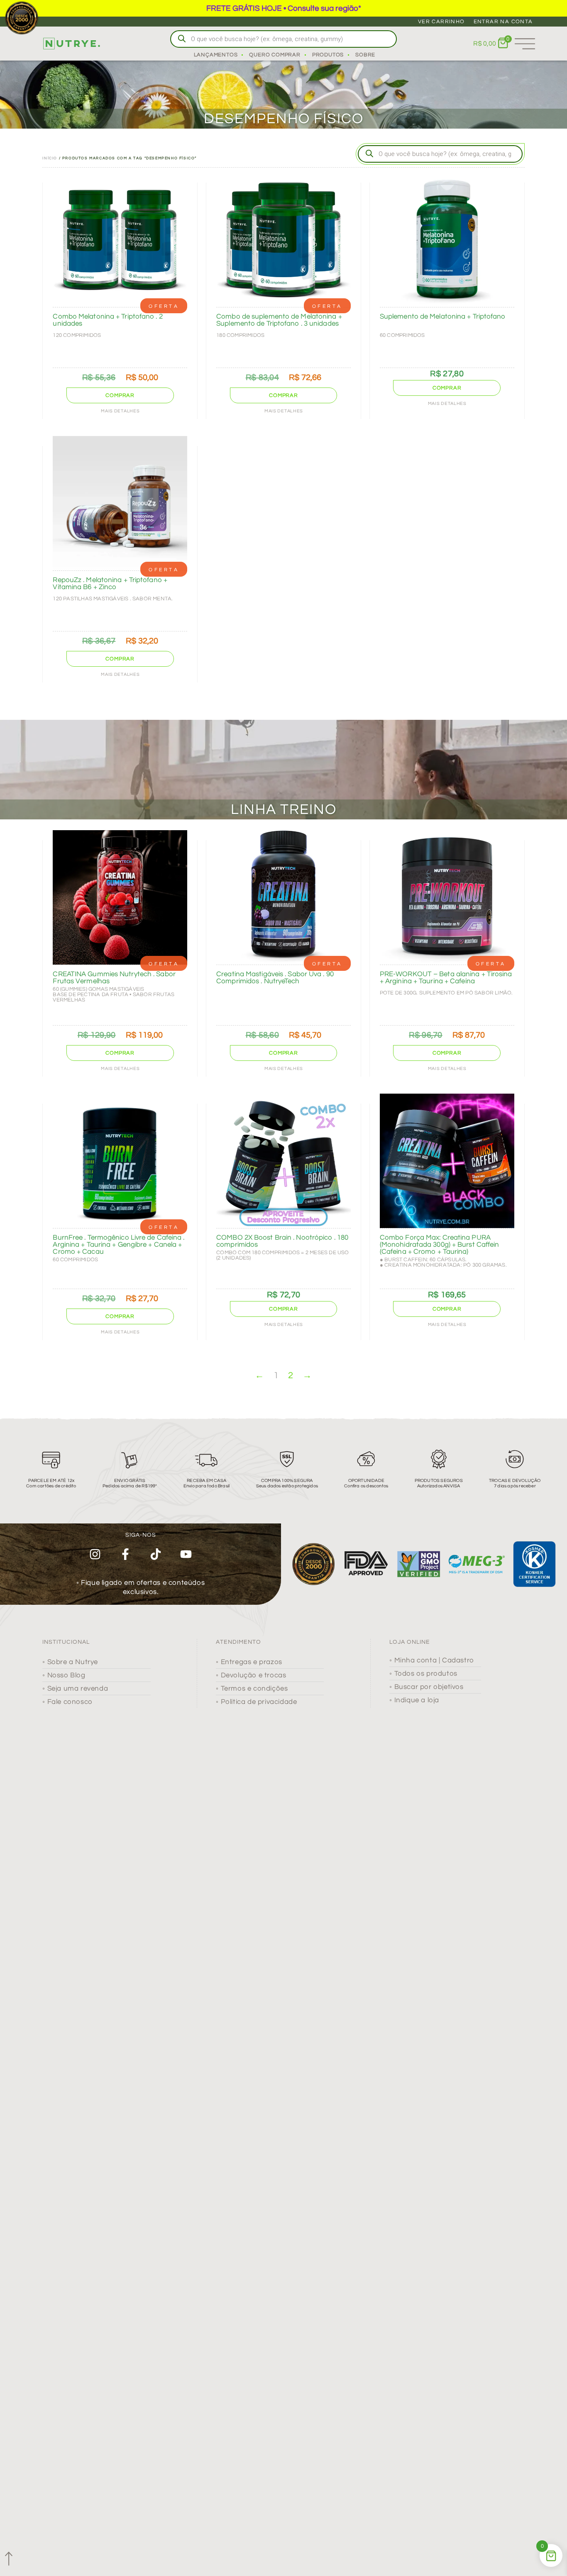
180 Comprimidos (240, 335)
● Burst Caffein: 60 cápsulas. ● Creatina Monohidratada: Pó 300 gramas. (443, 1262)
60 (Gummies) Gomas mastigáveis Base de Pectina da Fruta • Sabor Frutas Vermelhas (114, 994)
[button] (120, 395)
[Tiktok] (156, 1554)
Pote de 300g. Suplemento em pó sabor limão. (446, 993)
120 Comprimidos (77, 335)
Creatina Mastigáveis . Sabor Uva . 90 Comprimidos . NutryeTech (275, 978)
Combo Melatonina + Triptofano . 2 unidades (108, 320)
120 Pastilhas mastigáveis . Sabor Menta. (113, 599)
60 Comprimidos (75, 1260)
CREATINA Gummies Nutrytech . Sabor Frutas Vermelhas (114, 978)
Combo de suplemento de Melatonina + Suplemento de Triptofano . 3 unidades (279, 320)
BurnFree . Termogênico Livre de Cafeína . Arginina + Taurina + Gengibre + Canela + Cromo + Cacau (119, 1245)
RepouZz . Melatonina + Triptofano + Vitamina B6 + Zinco (110, 584)
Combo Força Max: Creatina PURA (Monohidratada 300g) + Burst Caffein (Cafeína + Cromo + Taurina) (440, 1245)
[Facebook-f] (126, 1554)
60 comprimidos (402, 335)
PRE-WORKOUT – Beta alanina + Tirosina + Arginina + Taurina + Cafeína (446, 978)
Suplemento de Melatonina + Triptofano (443, 317)
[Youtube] (186, 1554)
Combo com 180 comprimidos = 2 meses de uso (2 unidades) (282, 1255)
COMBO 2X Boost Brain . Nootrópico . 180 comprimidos (282, 1241)
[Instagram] (95, 1554)
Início (50, 158)
